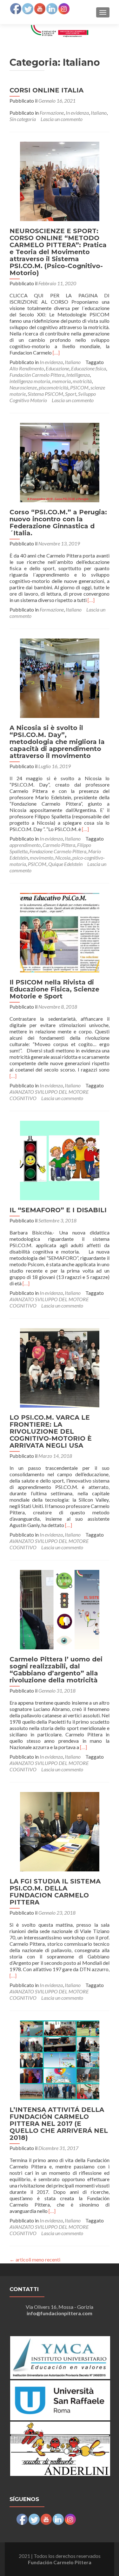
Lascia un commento (62, 119)
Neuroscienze (23, 387)
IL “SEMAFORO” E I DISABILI (58, 1210)
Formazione (52, 113)
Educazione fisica (89, 368)
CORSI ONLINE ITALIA (46, 90)
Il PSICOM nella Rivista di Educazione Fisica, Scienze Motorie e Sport (54, 989)
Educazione (57, 368)
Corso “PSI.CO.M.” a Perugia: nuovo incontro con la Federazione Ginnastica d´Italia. (58, 523)
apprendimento (25, 845)
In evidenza (77, 113)
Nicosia (63, 858)
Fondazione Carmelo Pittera (58, 851)
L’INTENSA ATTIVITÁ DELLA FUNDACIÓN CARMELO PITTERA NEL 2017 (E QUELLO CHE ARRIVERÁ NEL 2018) (59, 2124)
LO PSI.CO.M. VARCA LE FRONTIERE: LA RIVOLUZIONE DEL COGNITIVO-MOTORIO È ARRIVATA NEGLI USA (51, 1431)
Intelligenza (78, 375)
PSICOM (79, 387)
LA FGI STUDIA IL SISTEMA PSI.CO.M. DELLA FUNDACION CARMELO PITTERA (55, 1892)
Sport (71, 394)
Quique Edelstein (65, 864)
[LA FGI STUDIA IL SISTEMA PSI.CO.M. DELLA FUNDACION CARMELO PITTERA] (60, 1831)
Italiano (99, 113)
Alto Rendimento (27, 368)
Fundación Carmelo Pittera (37, 375)
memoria (61, 381)
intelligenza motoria (30, 381)
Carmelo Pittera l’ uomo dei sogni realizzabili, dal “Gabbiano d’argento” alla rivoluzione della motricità (56, 1670)
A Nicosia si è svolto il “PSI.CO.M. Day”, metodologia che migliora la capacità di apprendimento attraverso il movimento (57, 742)
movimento (42, 858)
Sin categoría (23, 119)
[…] (56, 352)
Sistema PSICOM (45, 394)
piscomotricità (53, 387)
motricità (82, 381)
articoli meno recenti (35, 2259)
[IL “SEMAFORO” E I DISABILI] (60, 1160)
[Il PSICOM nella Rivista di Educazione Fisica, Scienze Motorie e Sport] (60, 932)
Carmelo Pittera (59, 845)
